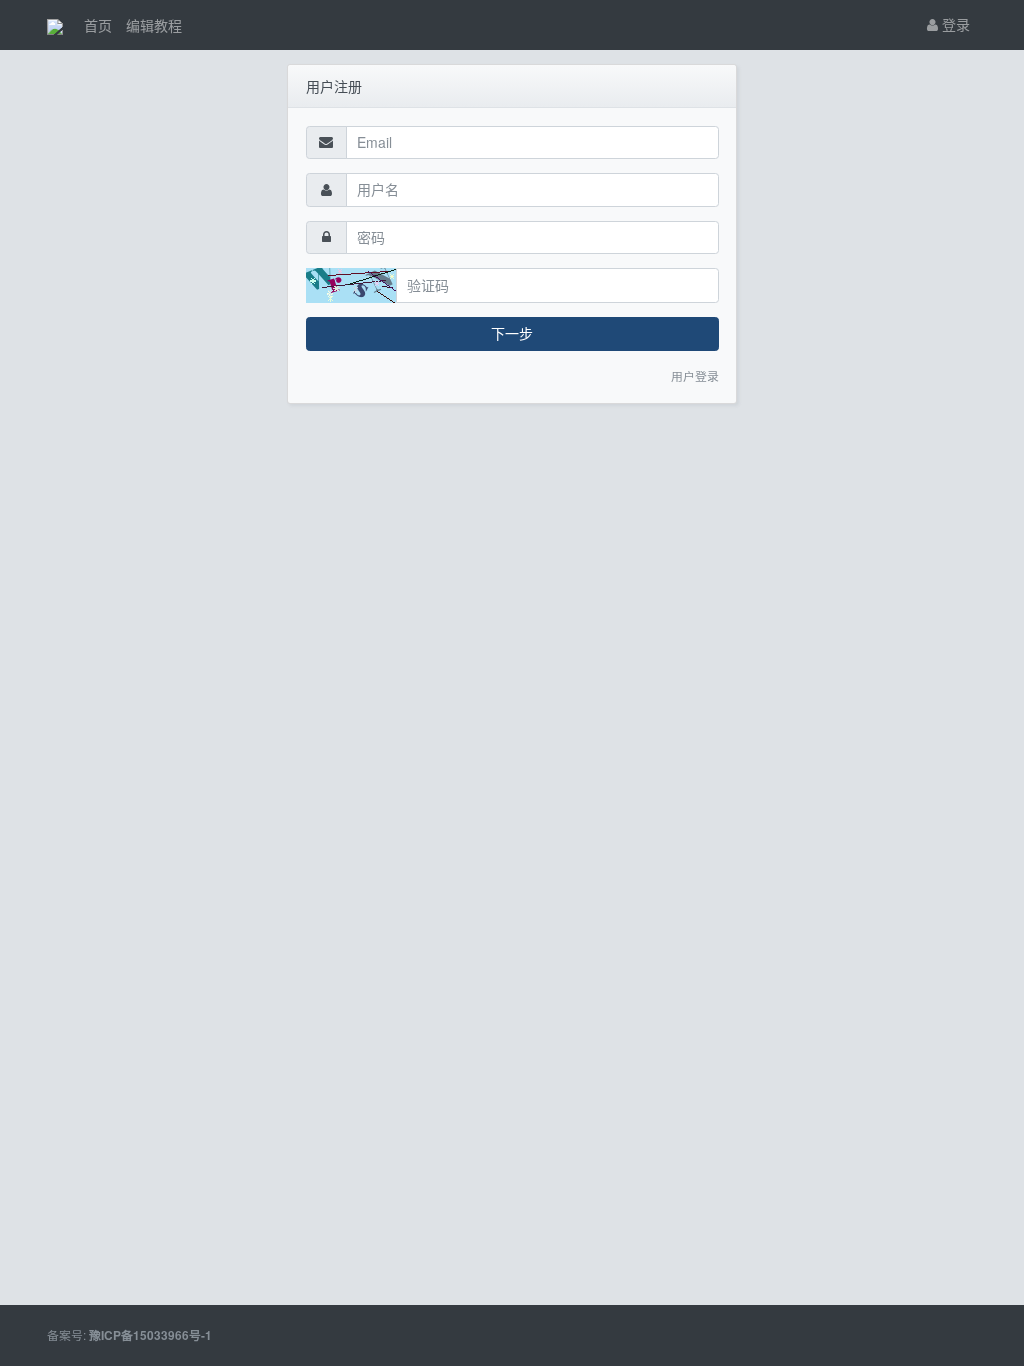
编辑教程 (154, 25)
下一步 (512, 333)
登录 (954, 24)
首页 (98, 25)
